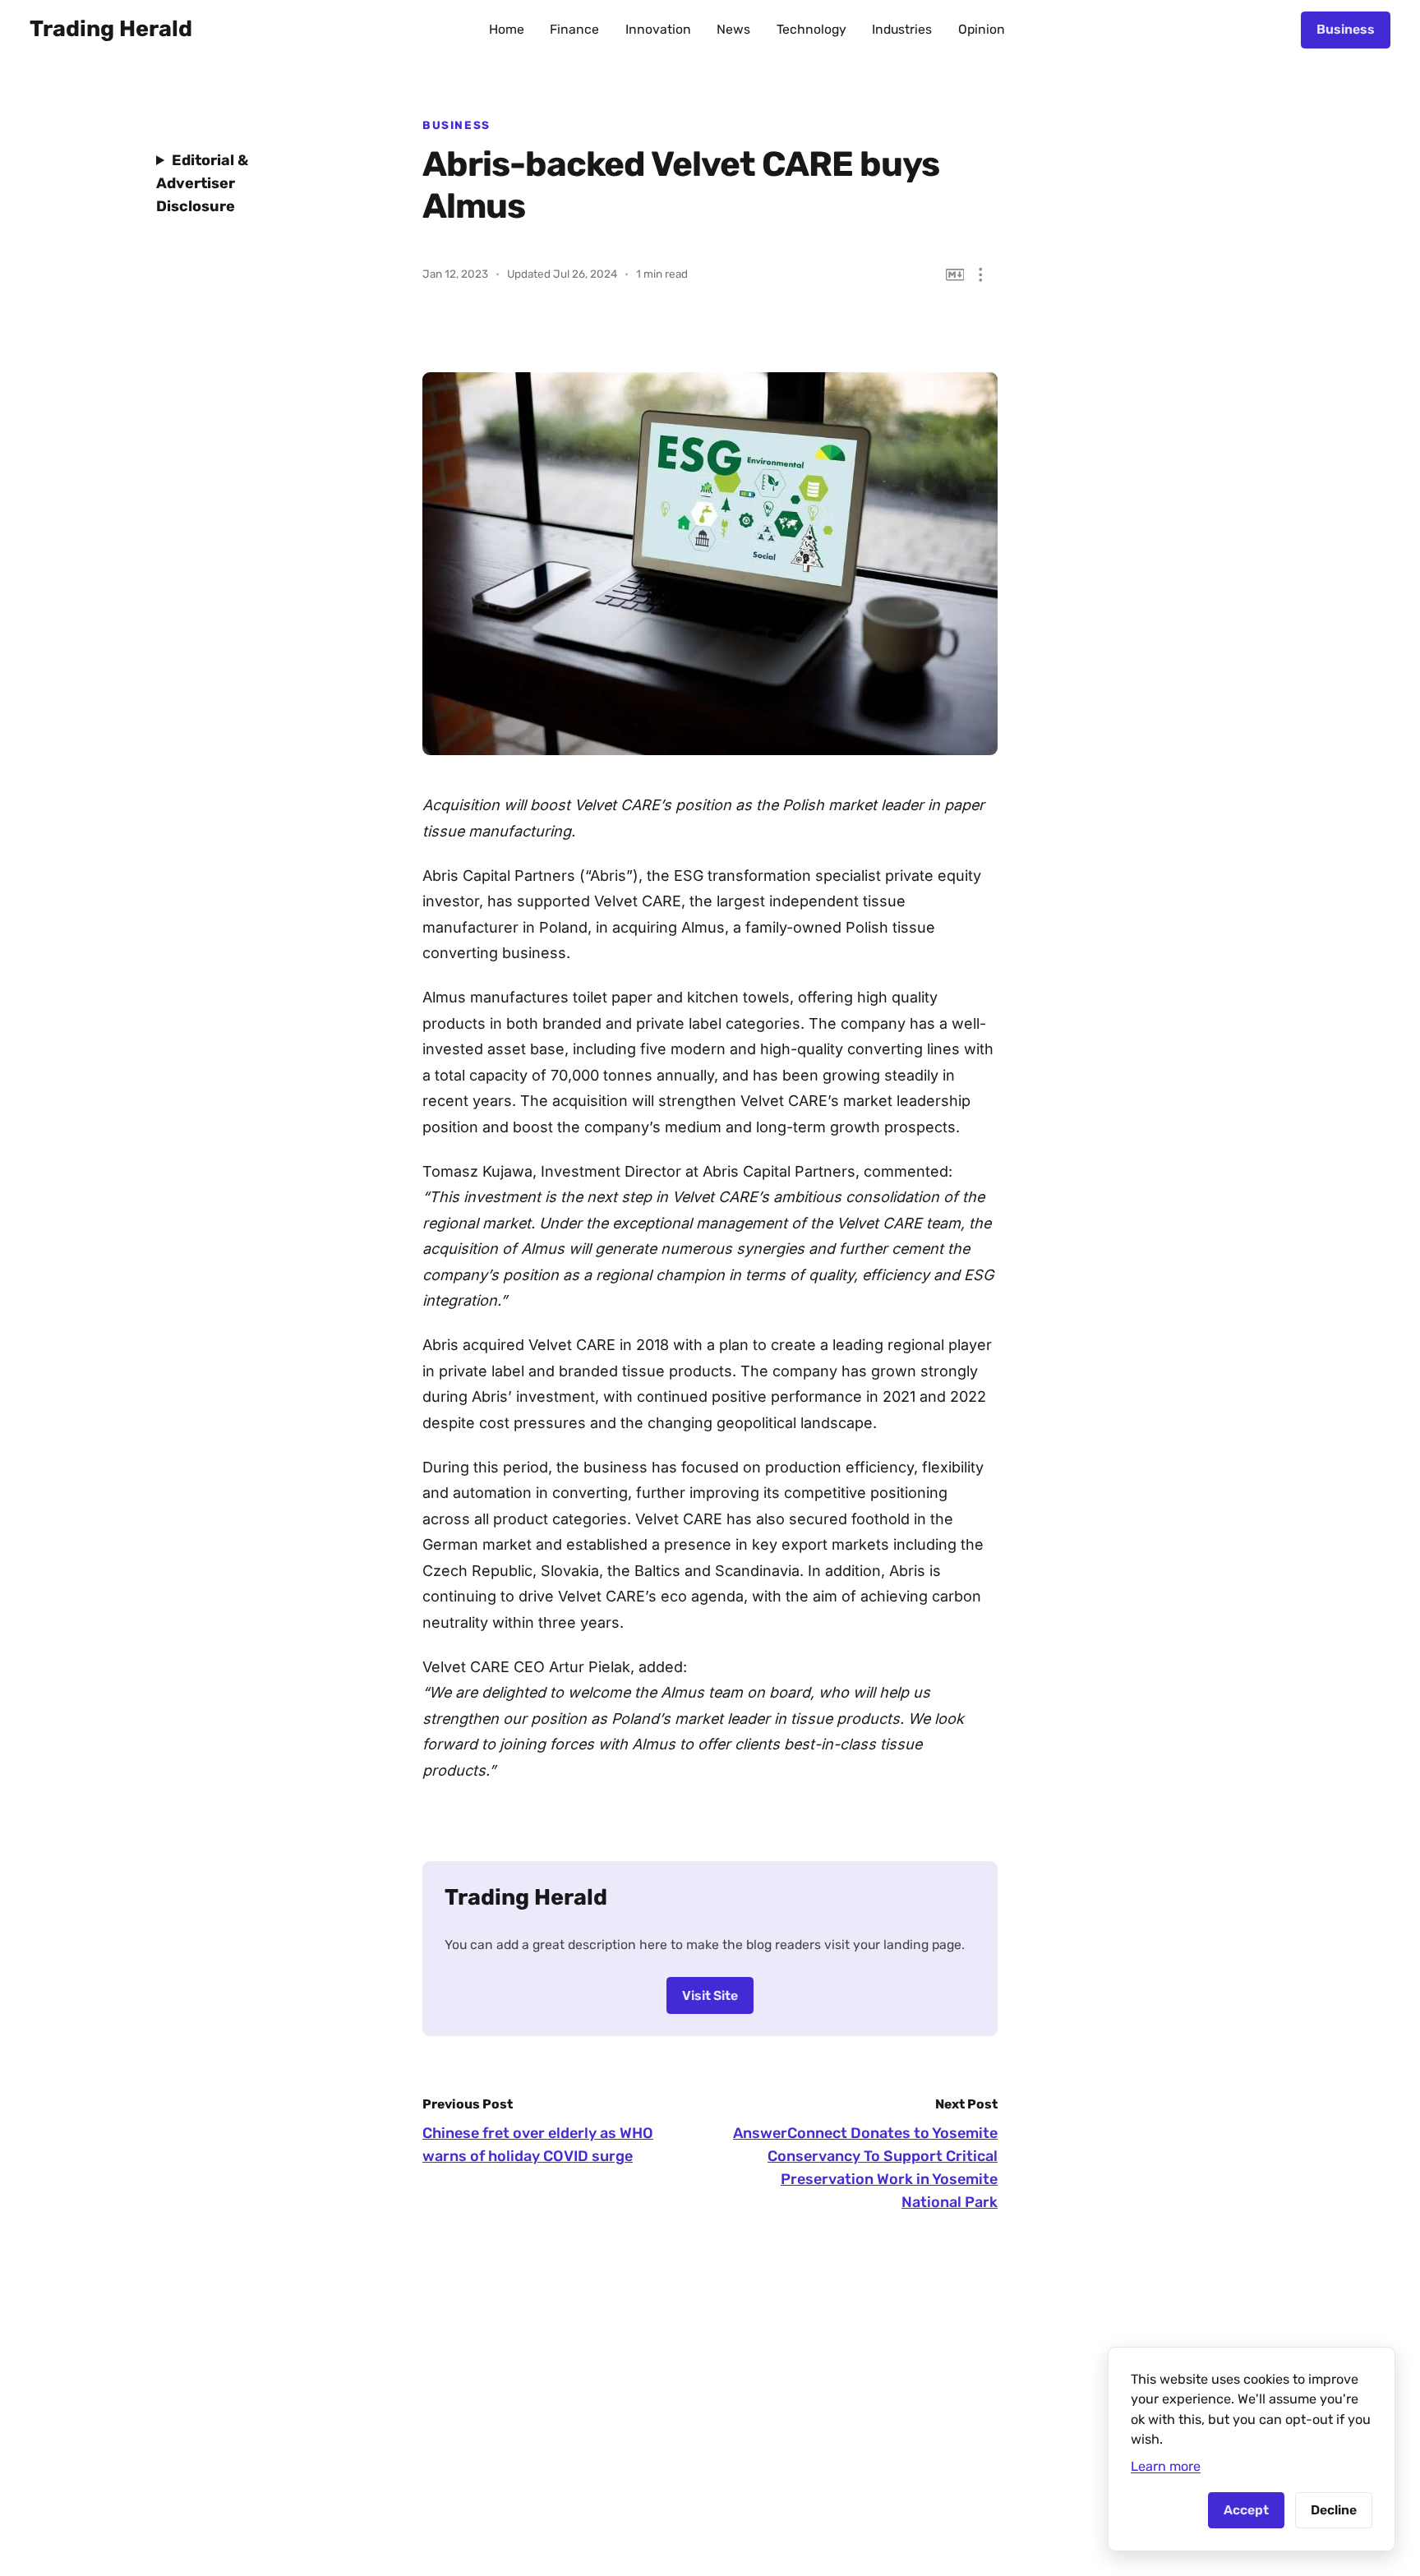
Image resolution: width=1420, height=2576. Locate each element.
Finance (574, 29)
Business (1346, 29)
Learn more (1166, 2466)
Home (507, 29)
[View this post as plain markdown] (955, 275)
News (733, 29)
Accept (1246, 2510)
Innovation (658, 29)
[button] (981, 275)
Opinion (982, 29)
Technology (811, 29)
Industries (902, 29)
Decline (1334, 2510)
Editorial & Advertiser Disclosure (202, 183)
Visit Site (710, 1995)
